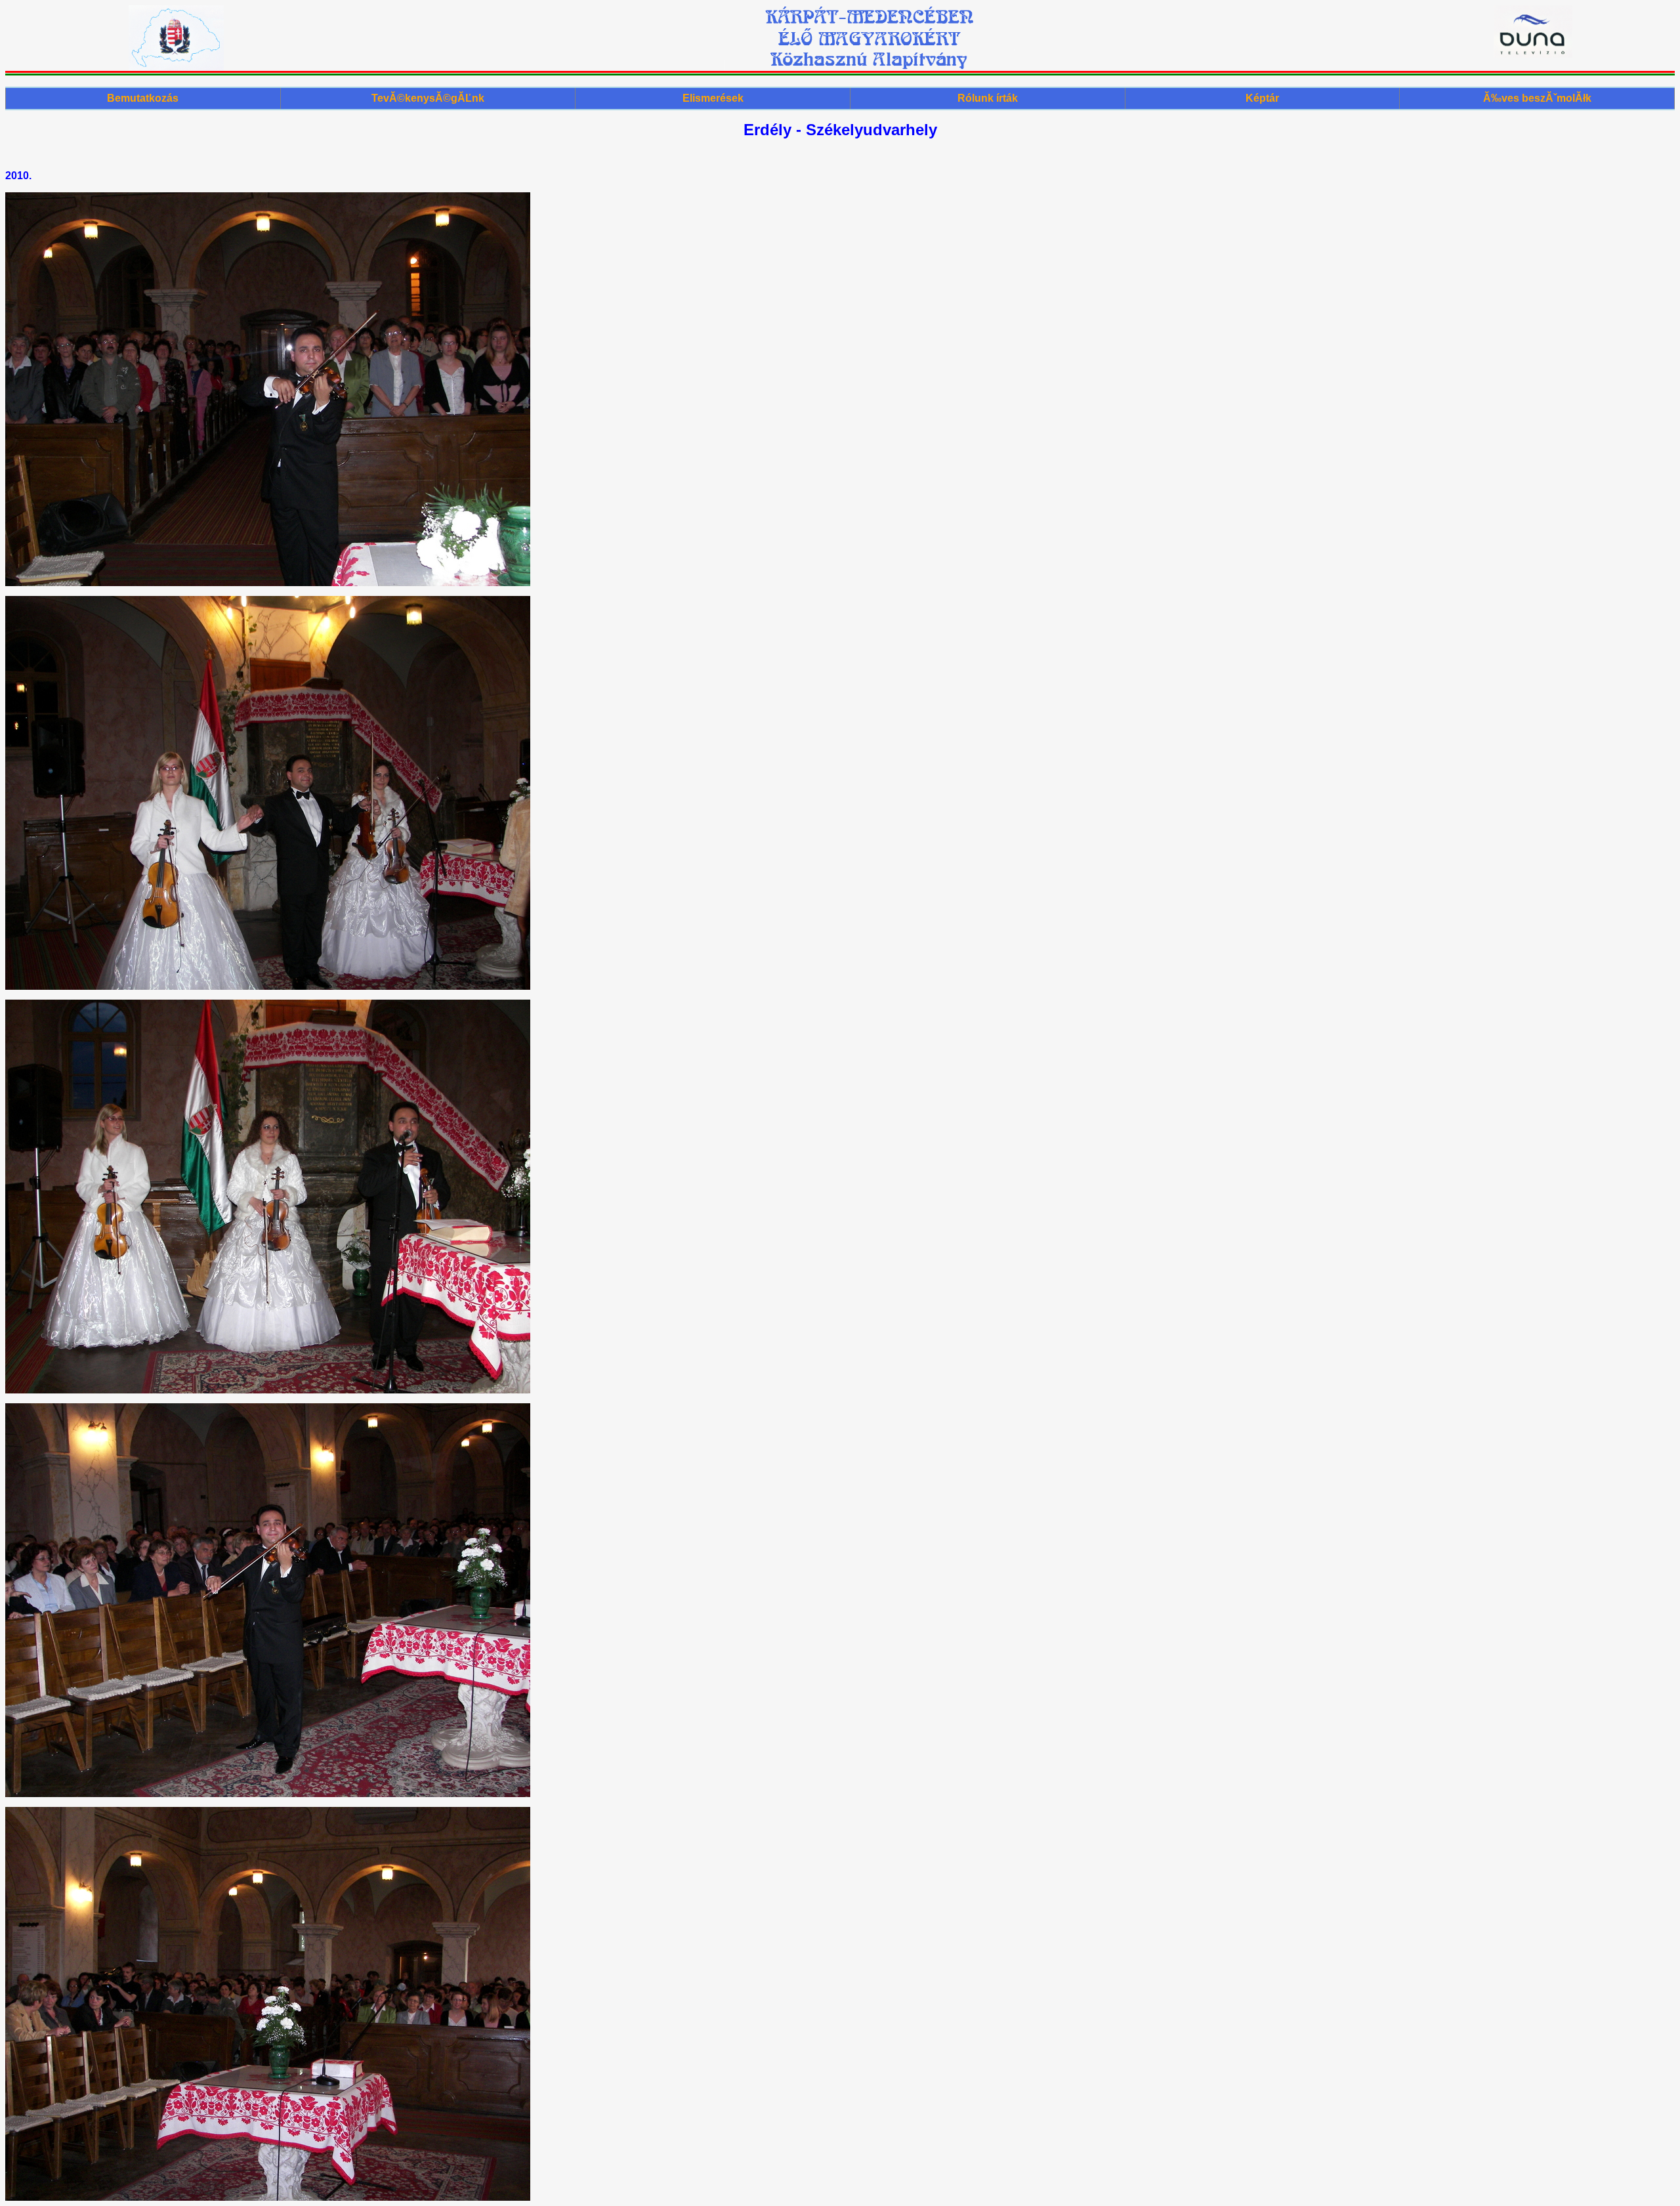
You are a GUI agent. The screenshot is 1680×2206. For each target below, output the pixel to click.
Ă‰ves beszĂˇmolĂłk (1537, 98)
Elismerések (713, 98)
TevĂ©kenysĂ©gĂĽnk (428, 98)
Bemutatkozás (143, 98)
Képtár (1262, 98)
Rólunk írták (988, 98)
